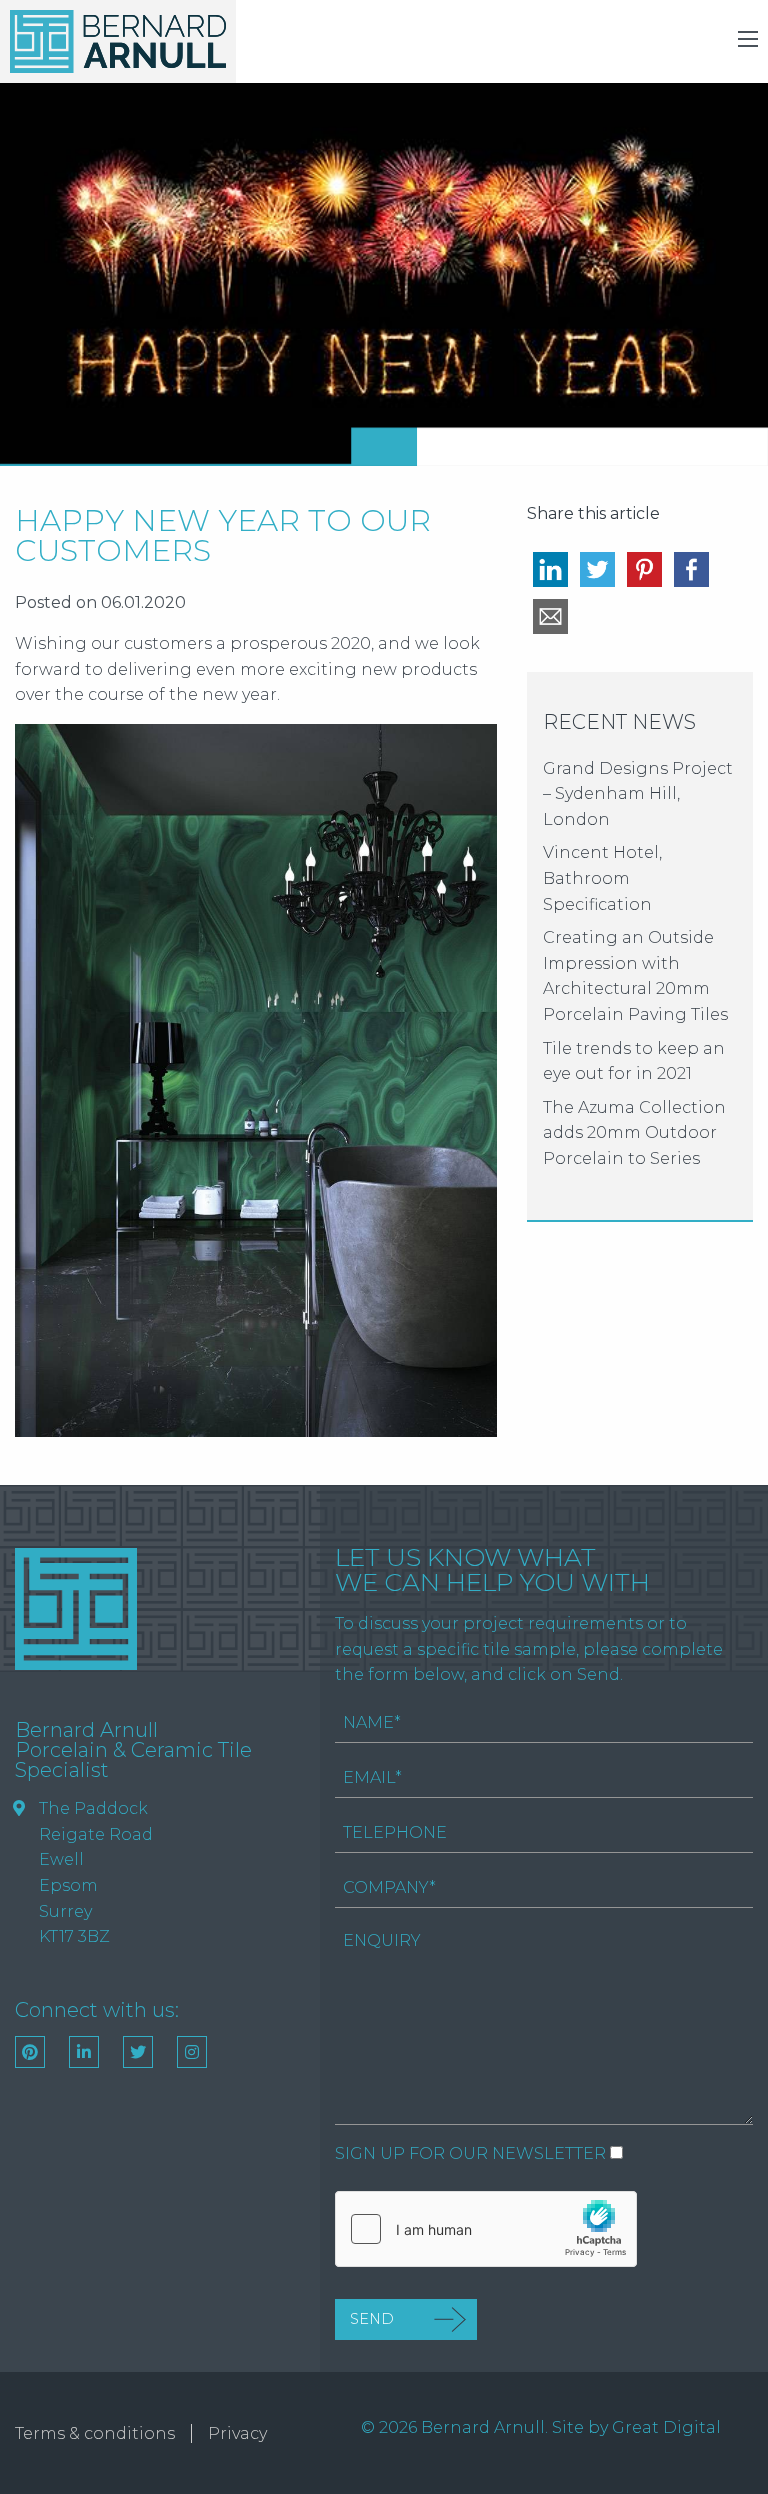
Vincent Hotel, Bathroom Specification (602, 878)
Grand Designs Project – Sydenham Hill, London (638, 794)
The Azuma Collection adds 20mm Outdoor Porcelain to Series (634, 1133)
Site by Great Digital (636, 2427)
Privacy (237, 2433)
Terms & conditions (95, 2433)
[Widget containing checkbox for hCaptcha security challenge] (486, 2229)
